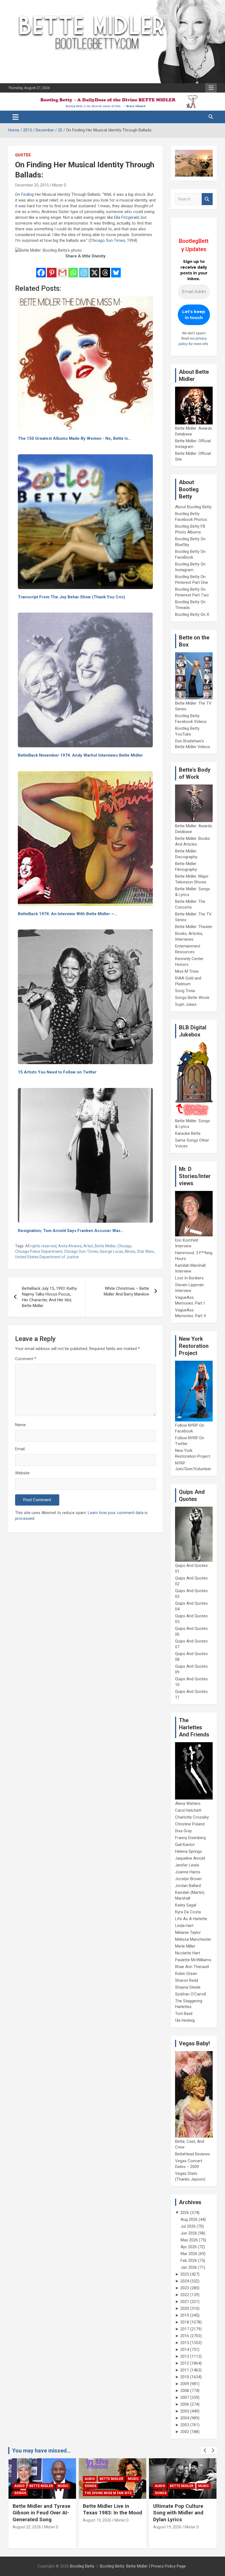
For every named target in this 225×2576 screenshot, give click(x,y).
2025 (185, 2274)
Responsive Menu (211, 88)
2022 (185, 2295)
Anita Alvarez (70, 1246)
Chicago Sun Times (108, 240)
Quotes (23, 155)
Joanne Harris (188, 1872)
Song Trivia (185, 991)
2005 (185, 2411)
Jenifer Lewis (187, 1865)
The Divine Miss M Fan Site (38, 2493)
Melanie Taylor (188, 1932)
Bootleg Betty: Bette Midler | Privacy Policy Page (143, 2566)
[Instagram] (84, 269)
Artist (88, 1246)
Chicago (124, 1246)
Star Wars (145, 1251)
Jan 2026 (189, 2267)
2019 (185, 2315)
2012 (185, 2363)
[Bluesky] (116, 269)
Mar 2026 (189, 2254)
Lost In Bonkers (189, 1278)
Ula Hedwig (185, 2020)
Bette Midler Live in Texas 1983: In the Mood (42, 2509)
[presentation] (205, 2451)
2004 (185, 2418)
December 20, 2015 (32, 185)
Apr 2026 (189, 2247)
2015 (185, 2343)
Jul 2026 (188, 2226)
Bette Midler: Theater (194, 927)
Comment (26, 1359)
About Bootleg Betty (193, 507)
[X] (95, 269)
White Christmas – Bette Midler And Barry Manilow (126, 1291)
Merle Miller (185, 1946)
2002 (185, 2432)
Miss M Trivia (187, 971)
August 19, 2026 (27, 2520)
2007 (185, 2397)
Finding (27, 194)
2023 (185, 2288)
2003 (185, 2425)
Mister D (59, 185)
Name (20, 1425)
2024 (185, 2281)
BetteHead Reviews (192, 2154)
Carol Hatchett (188, 1810)
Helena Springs (189, 1851)
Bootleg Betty (82, 2566)
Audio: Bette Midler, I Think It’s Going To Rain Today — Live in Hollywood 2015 (181, 2516)
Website (22, 1473)
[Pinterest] (52, 269)
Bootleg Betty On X (192, 614)
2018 (185, 2322)
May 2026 (189, 2240)
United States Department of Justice (47, 1257)
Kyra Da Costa (188, 1912)
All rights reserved (41, 1246)
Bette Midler (105, 1246)
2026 (185, 2213)
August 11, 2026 (167, 2534)
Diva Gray (183, 1831)
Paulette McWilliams (193, 1960)
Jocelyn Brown (188, 1879)
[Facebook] (41, 269)
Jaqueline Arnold (190, 1858)
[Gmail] (62, 269)
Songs (20, 2486)
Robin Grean (186, 1974)
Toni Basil (184, 2014)
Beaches (178, 2479)
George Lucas (111, 1251)
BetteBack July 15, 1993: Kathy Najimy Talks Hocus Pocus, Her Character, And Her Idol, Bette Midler (49, 1297)
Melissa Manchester (193, 1939)
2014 (185, 2350)
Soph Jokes (186, 1004)
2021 (185, 2302)
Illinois (130, 1251)
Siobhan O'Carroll (191, 1994)
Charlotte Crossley (192, 1817)
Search (207, 199)
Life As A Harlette (191, 1919)
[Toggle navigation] (16, 117)
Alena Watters (188, 1804)
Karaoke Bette (188, 1133)
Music (63, 2479)
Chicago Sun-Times (81, 1251)
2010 (185, 2377)
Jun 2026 (189, 2233)
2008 (185, 2391)
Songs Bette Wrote (192, 998)
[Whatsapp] (73, 269)
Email (20, 1449)
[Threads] (105, 269)
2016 (185, 2336)
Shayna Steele (188, 1987)
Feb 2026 (189, 2261)
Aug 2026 (189, 2219)
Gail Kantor (185, 1845)
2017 (185, 2329)
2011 (185, 2370)
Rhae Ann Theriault (192, 1967)
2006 (185, 2404)
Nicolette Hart (188, 1953)
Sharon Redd (187, 1980)
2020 (185, 2308)
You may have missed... (41, 2451)
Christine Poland (190, 1824)
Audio (19, 2479)
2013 (185, 2356)
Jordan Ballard (188, 1886)
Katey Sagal (186, 1905)
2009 (185, 2384)
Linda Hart (184, 1926)
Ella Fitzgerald (126, 217)
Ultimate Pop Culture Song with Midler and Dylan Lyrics (108, 2513)
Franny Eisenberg (190, 1838)
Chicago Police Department (39, 1251)
